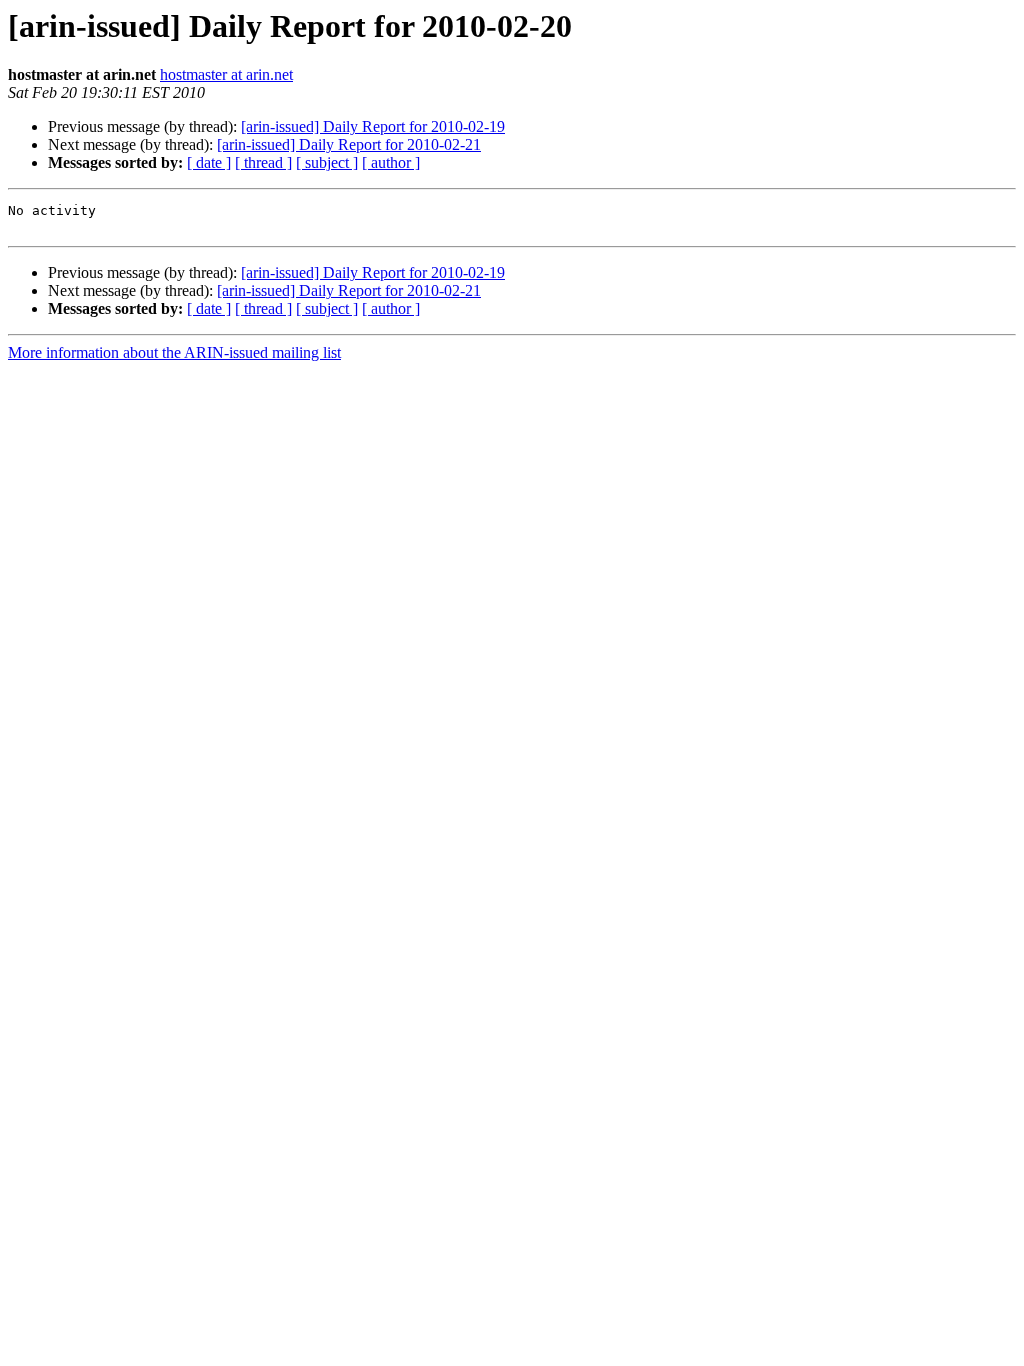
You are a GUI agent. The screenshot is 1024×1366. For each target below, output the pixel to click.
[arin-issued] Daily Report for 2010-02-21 (349, 144)
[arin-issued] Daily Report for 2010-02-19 (373, 126)
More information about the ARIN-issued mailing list (174, 352)
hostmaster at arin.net (226, 74)
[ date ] (209, 162)
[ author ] (391, 162)
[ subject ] (327, 162)
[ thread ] (263, 162)
